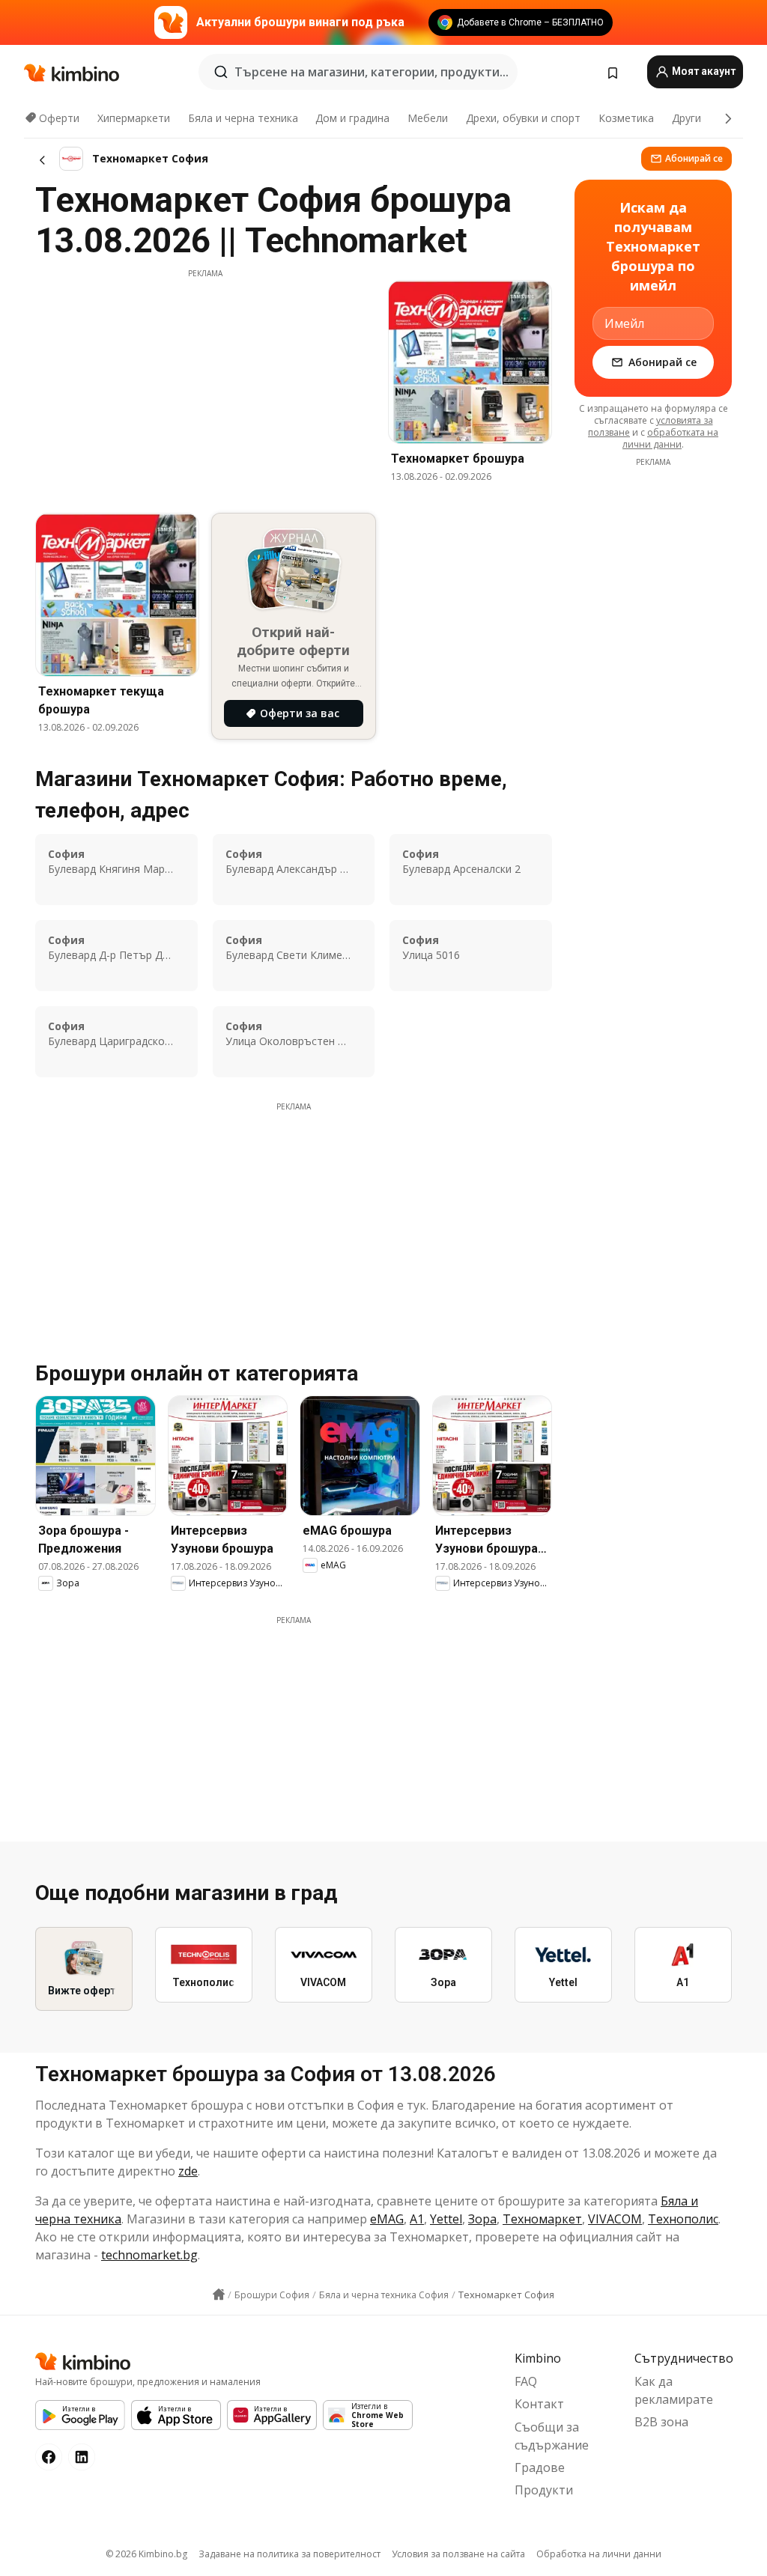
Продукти (544, 2490)
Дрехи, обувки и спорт (523, 118)
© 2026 (146, 2554)
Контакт (539, 2404)
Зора (482, 2219)
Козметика (626, 118)
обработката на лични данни (670, 438)
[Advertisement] (205, 384)
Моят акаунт (703, 71)
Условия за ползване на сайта (458, 2554)
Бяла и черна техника (243, 118)
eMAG (387, 2219)
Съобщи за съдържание (552, 2436)
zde (188, 2171)
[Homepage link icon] (219, 2295)
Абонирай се (694, 158)
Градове (540, 2467)
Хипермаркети (134, 118)
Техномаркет (542, 2219)
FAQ (526, 2381)
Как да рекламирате (674, 2390)
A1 (417, 2219)
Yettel (446, 2219)
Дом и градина (352, 118)
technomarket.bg (149, 2255)
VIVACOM (615, 2219)
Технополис (683, 2219)
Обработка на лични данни (599, 2554)
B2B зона (661, 2422)
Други (686, 118)
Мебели (428, 118)
